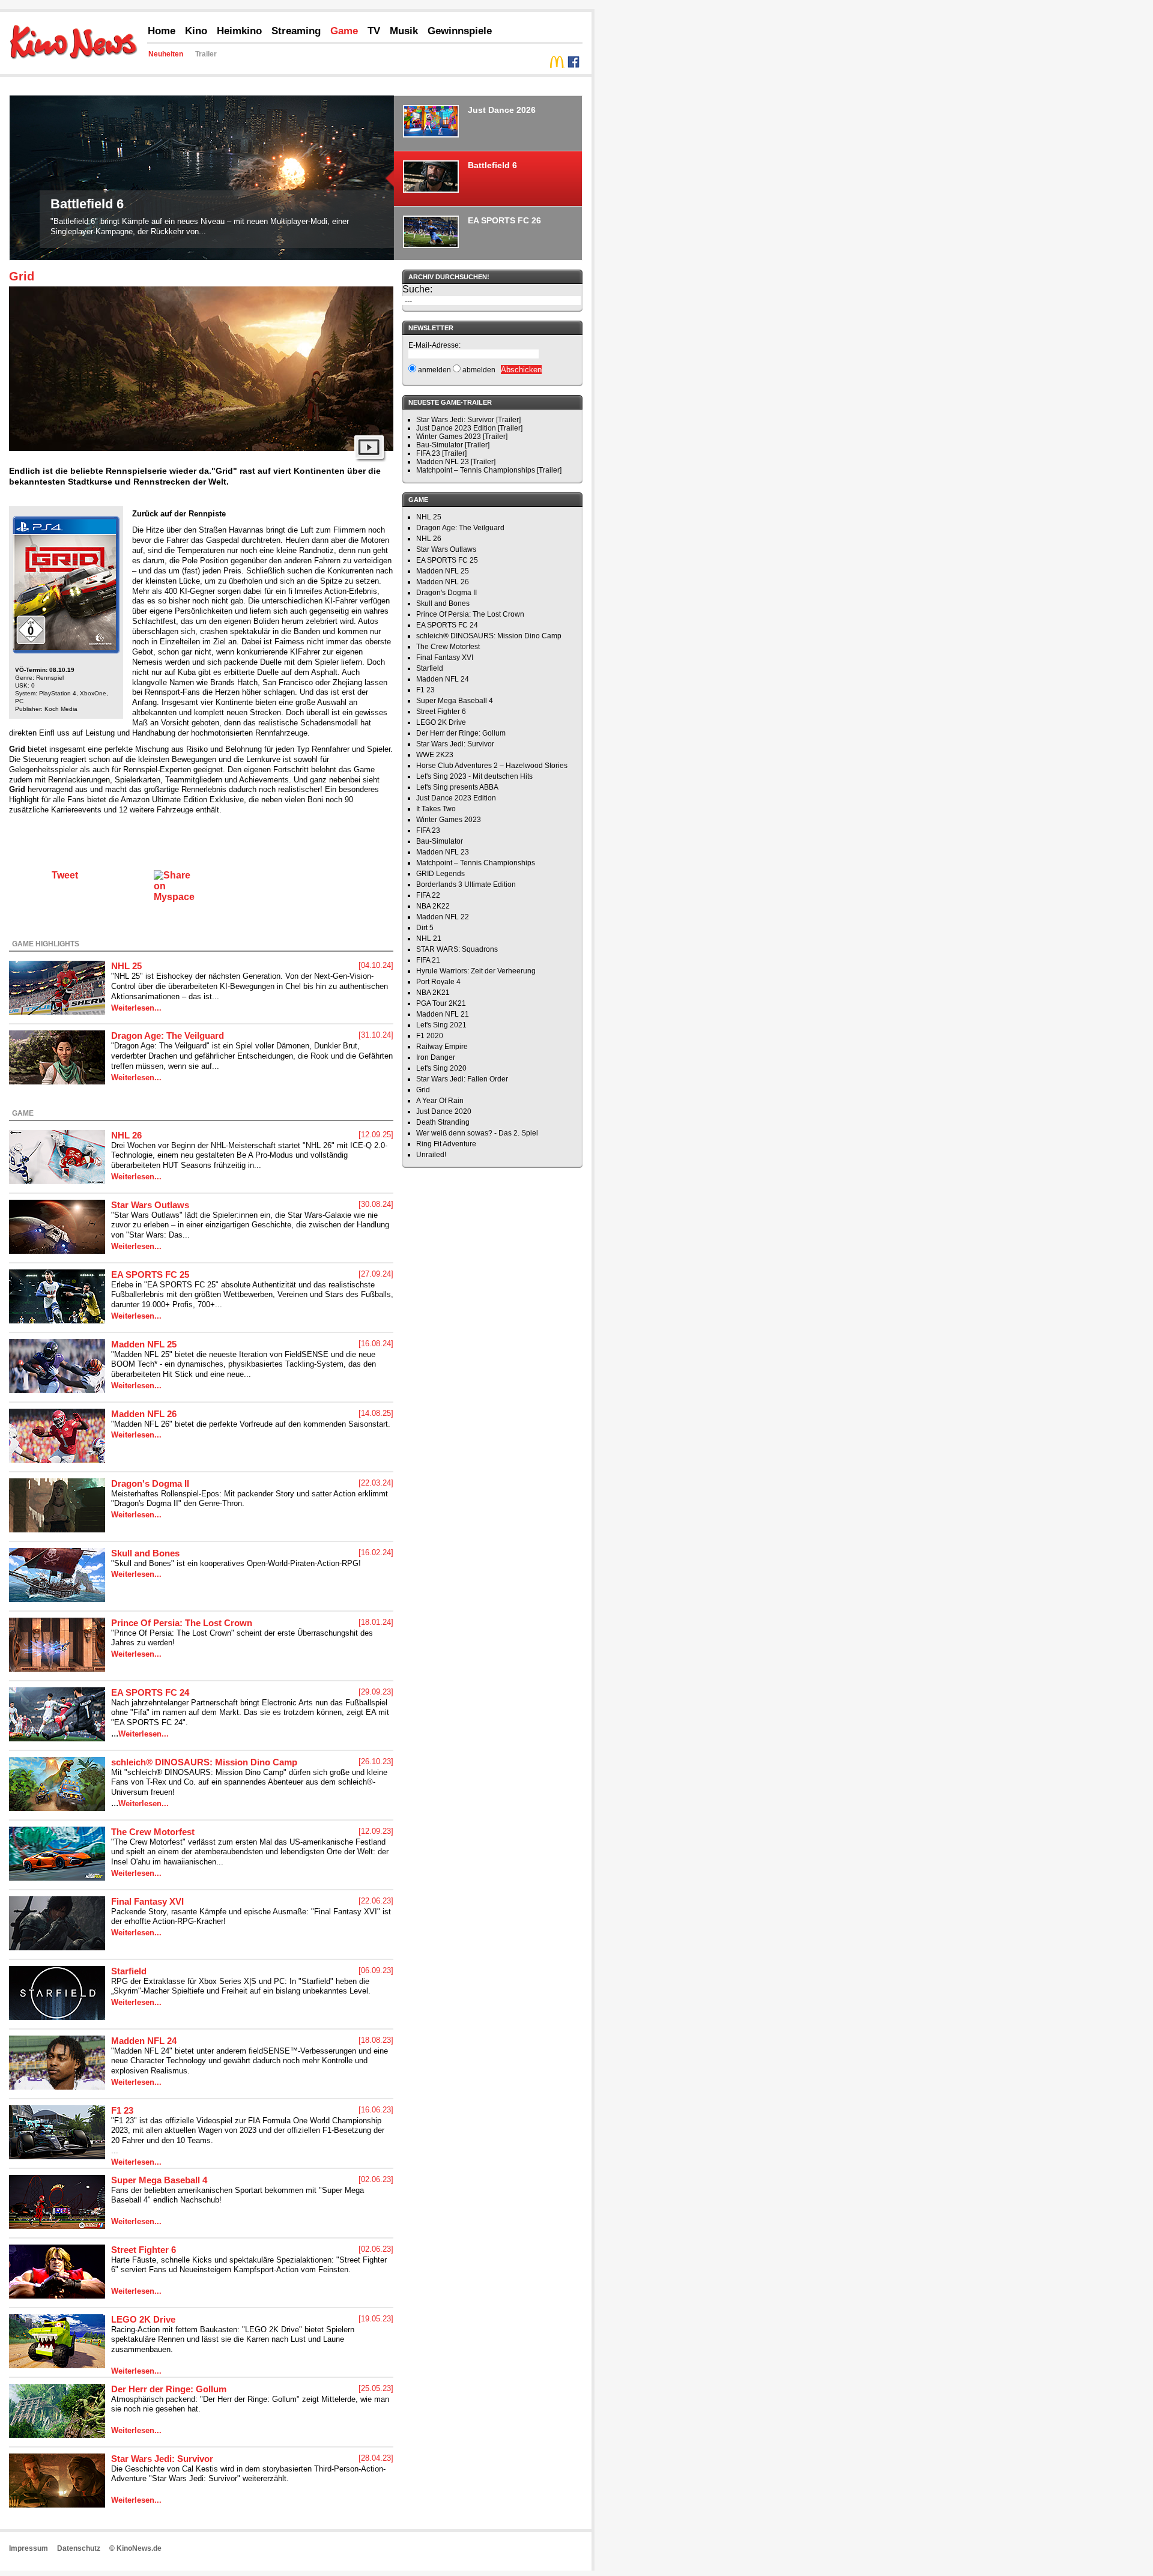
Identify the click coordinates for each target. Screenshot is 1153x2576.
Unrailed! (431, 1155)
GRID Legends (440, 874)
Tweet (65, 875)
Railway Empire (442, 1047)
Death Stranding (443, 1122)
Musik (404, 31)
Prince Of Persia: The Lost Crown (182, 1623)
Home (162, 31)
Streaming (296, 31)
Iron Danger (436, 1057)
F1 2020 (430, 1036)
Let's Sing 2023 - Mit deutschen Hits (474, 776)
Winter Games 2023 (449, 820)
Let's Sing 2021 (441, 1025)
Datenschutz (79, 2548)
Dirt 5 (425, 928)
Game (344, 31)
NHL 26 (126, 1135)
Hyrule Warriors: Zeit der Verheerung (476, 971)
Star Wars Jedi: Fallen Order (462, 1079)
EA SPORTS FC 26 (108, 115)
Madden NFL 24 (144, 2041)
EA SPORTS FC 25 (150, 1274)
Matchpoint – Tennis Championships (476, 863)
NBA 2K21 (433, 993)
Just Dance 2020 (444, 1111)
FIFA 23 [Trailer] (441, 453)
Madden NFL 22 (443, 917)
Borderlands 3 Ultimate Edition (466, 884)
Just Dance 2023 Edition (456, 798)
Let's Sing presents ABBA (457, 787)
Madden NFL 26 (144, 1414)
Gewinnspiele (460, 31)
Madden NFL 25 (144, 1344)
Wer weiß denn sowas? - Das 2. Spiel (477, 1133)
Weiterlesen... (136, 1008)
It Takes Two (436, 809)
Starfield (129, 1971)
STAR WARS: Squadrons (457, 949)
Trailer (206, 54)
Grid (22, 276)
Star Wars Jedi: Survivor (162, 2459)
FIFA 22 (428, 895)
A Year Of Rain (440, 1101)
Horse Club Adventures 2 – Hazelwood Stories (492, 766)
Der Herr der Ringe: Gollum (169, 2389)
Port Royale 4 (438, 982)
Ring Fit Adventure (446, 1144)
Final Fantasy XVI (147, 1901)
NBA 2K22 (433, 906)
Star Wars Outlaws (150, 1205)
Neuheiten (166, 54)
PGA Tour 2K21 (441, 1003)
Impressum (29, 2548)
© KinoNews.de (135, 2548)
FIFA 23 (428, 830)
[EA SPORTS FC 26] (202, 168)
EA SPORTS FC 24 (150, 1692)
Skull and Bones (145, 1553)
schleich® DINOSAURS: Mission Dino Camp (204, 1762)
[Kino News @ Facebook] (573, 65)
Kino (196, 31)
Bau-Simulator (440, 841)
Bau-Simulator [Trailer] (453, 445)
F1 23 (122, 2110)
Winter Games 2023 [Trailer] (462, 437)
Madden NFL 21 (443, 1014)
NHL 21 (429, 939)
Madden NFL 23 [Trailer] (456, 462)
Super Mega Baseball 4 (159, 2180)
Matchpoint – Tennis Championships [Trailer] (489, 470)
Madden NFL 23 (443, 852)
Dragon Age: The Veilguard (168, 1036)
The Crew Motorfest (153, 1832)
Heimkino (239, 31)
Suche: (417, 289)
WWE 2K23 (435, 755)
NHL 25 (126, 966)
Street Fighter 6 (144, 2250)
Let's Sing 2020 (441, 1068)
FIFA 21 (428, 960)
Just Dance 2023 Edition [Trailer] (469, 428)
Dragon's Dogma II (150, 1483)
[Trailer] (369, 459)
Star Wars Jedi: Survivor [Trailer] (468, 420)
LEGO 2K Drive (143, 2319)
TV (374, 31)
